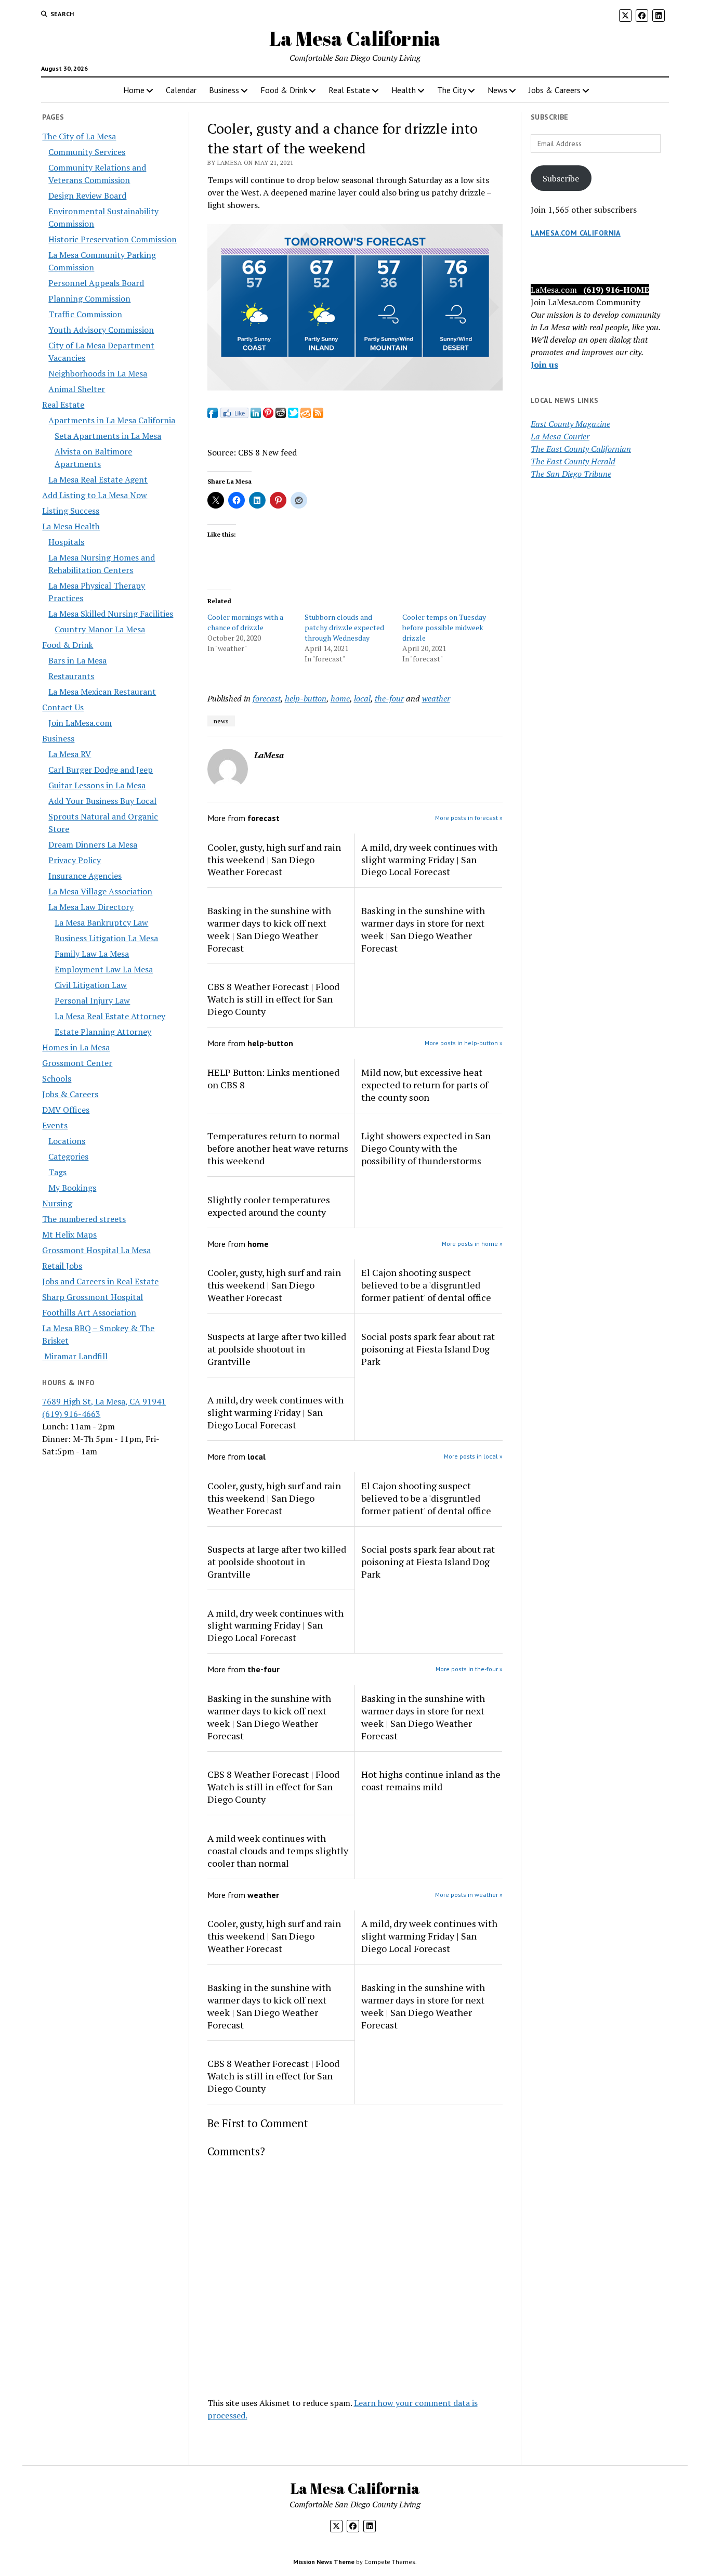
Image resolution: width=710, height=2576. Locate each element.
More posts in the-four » (469, 1669)
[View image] (355, 387)
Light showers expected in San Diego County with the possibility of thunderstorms (426, 1148)
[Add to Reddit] (281, 415)
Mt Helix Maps (69, 1234)
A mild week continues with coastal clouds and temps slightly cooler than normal (278, 1851)
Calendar (181, 90)
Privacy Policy (75, 860)
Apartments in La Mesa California (112, 420)
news (221, 721)
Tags (57, 1172)
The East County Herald (573, 461)
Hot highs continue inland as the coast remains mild (431, 1780)
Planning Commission (89, 298)
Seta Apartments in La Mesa (108, 436)
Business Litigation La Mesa (106, 938)
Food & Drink (284, 90)
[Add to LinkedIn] (256, 415)
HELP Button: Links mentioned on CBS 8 (273, 1078)
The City (452, 90)
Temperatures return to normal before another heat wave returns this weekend (278, 1148)
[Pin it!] (268, 415)
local (362, 698)
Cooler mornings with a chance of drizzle (245, 622)
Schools (57, 1078)
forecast (267, 698)
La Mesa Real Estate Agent (98, 479)
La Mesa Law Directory (91, 907)
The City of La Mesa (79, 136)
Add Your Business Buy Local (102, 801)
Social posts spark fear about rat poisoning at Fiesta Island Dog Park (428, 1349)
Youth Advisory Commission (101, 330)
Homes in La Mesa (76, 1047)
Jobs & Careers (555, 90)
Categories (68, 1156)
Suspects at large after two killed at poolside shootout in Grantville (277, 1349)
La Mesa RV (70, 754)
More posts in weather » (469, 1895)
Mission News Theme (324, 2562)
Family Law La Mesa (92, 954)
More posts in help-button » (464, 1043)
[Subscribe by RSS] (318, 415)
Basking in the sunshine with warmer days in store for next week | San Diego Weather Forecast (423, 929)
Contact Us (63, 707)
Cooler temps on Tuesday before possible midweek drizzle (444, 627)
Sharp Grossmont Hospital (93, 1297)
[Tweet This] (293, 415)
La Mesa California (355, 38)
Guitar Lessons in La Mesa (97, 785)
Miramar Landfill (75, 1356)
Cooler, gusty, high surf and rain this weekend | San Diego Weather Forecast (274, 860)
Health (404, 90)
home (340, 698)
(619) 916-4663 (71, 1414)
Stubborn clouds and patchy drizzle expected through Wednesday (344, 627)
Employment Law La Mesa (104, 969)
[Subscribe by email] (306, 415)
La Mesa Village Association (100, 891)
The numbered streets (84, 1219)
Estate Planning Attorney (103, 1032)
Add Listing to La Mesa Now (95, 495)
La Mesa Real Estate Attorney (110, 1016)
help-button (306, 698)
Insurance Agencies (85, 876)
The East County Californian (581, 449)
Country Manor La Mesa (100, 629)
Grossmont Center (77, 1063)
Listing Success (71, 511)
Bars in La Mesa (77, 660)
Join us (544, 365)
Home (134, 90)
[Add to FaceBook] (213, 415)
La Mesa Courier (560, 436)
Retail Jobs (62, 1266)
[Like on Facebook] (234, 415)
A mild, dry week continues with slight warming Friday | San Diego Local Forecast (429, 860)
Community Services (87, 152)
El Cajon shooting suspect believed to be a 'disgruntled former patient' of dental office (426, 1285)
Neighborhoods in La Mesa (98, 373)
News (497, 90)
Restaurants (71, 676)
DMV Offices (66, 1110)
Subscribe (561, 178)
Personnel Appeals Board (96, 283)
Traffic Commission (85, 314)
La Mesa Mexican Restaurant (102, 692)
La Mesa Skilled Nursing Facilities (111, 614)
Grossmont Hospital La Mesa (96, 1250)
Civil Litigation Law (91, 985)
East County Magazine (570, 424)
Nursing (57, 1203)
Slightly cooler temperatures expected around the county (269, 1206)
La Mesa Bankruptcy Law (101, 922)
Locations (67, 1141)
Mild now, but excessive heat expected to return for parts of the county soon (425, 1085)
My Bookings (72, 1188)
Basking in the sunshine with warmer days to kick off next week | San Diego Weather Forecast (269, 929)
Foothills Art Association (89, 1312)
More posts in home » (472, 1244)
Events (55, 1125)
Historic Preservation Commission (113, 239)
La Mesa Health (71, 526)
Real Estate (349, 90)
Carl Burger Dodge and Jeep (101, 770)
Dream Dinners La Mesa (93, 844)
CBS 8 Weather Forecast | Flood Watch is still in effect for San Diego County (273, 999)
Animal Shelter (77, 389)
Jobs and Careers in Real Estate (100, 1281)
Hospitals (66, 542)
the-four (389, 698)
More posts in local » (473, 1456)
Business (224, 90)
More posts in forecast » (469, 818)
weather (436, 698)
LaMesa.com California (576, 233)
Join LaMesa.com (80, 723)
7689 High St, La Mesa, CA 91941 (104, 1401)
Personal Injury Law (92, 1000)
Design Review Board (87, 196)
